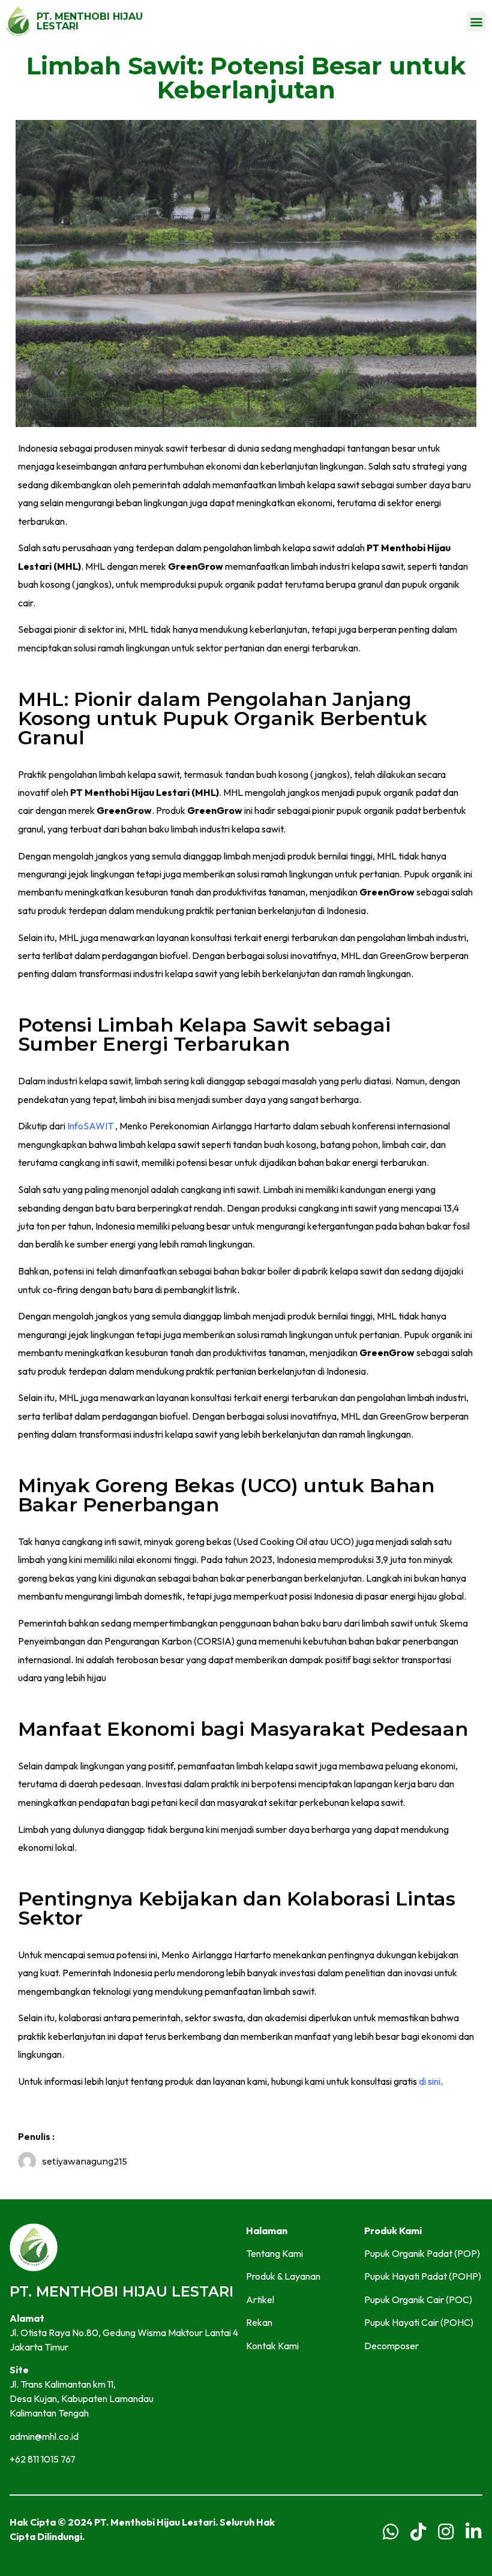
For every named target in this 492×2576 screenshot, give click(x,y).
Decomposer (391, 2346)
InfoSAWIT (90, 1126)
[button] (476, 21)
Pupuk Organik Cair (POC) (418, 2300)
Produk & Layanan (283, 2276)
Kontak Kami (272, 2346)
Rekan (259, 2322)
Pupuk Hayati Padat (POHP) (423, 2276)
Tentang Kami (274, 2253)
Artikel (260, 2300)
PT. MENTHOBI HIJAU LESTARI (90, 21)
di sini (430, 2081)
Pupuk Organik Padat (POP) (422, 2253)
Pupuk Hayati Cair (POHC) (419, 2322)
